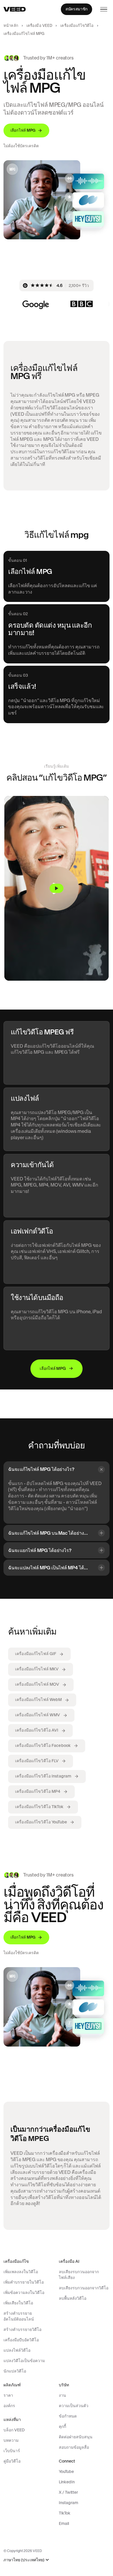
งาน (62, 2395)
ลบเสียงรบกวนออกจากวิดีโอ (84, 2288)
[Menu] (104, 9)
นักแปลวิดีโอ (15, 2371)
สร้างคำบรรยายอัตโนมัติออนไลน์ (19, 2316)
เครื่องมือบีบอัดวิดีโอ (21, 2340)
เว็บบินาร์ (12, 2451)
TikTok (65, 2513)
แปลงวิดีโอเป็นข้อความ (24, 2361)
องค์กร (9, 2406)
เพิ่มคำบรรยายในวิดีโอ (24, 2282)
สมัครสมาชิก (76, 9)
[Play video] (57, 888)
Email (64, 2523)
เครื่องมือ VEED (39, 26)
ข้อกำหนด (68, 2416)
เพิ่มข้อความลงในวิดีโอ (24, 2293)
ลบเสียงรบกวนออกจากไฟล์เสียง (79, 2275)
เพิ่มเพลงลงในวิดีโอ (21, 2272)
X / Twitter (68, 2492)
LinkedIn (67, 2482)
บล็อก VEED (14, 2430)
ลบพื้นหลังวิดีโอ (73, 2298)
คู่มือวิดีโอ (12, 2461)
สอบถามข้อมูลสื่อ (74, 2447)
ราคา (8, 2395)
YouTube (66, 2471)
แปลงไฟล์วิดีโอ (17, 2350)
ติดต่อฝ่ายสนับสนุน (76, 2437)
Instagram (69, 2503)
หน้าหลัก (11, 26)
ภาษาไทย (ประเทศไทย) (24, 2560)
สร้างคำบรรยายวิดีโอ (22, 2329)
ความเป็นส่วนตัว (74, 2406)
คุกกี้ (62, 2426)
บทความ (11, 2440)
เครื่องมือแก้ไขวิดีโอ (77, 26)
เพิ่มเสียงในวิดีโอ (18, 2303)
